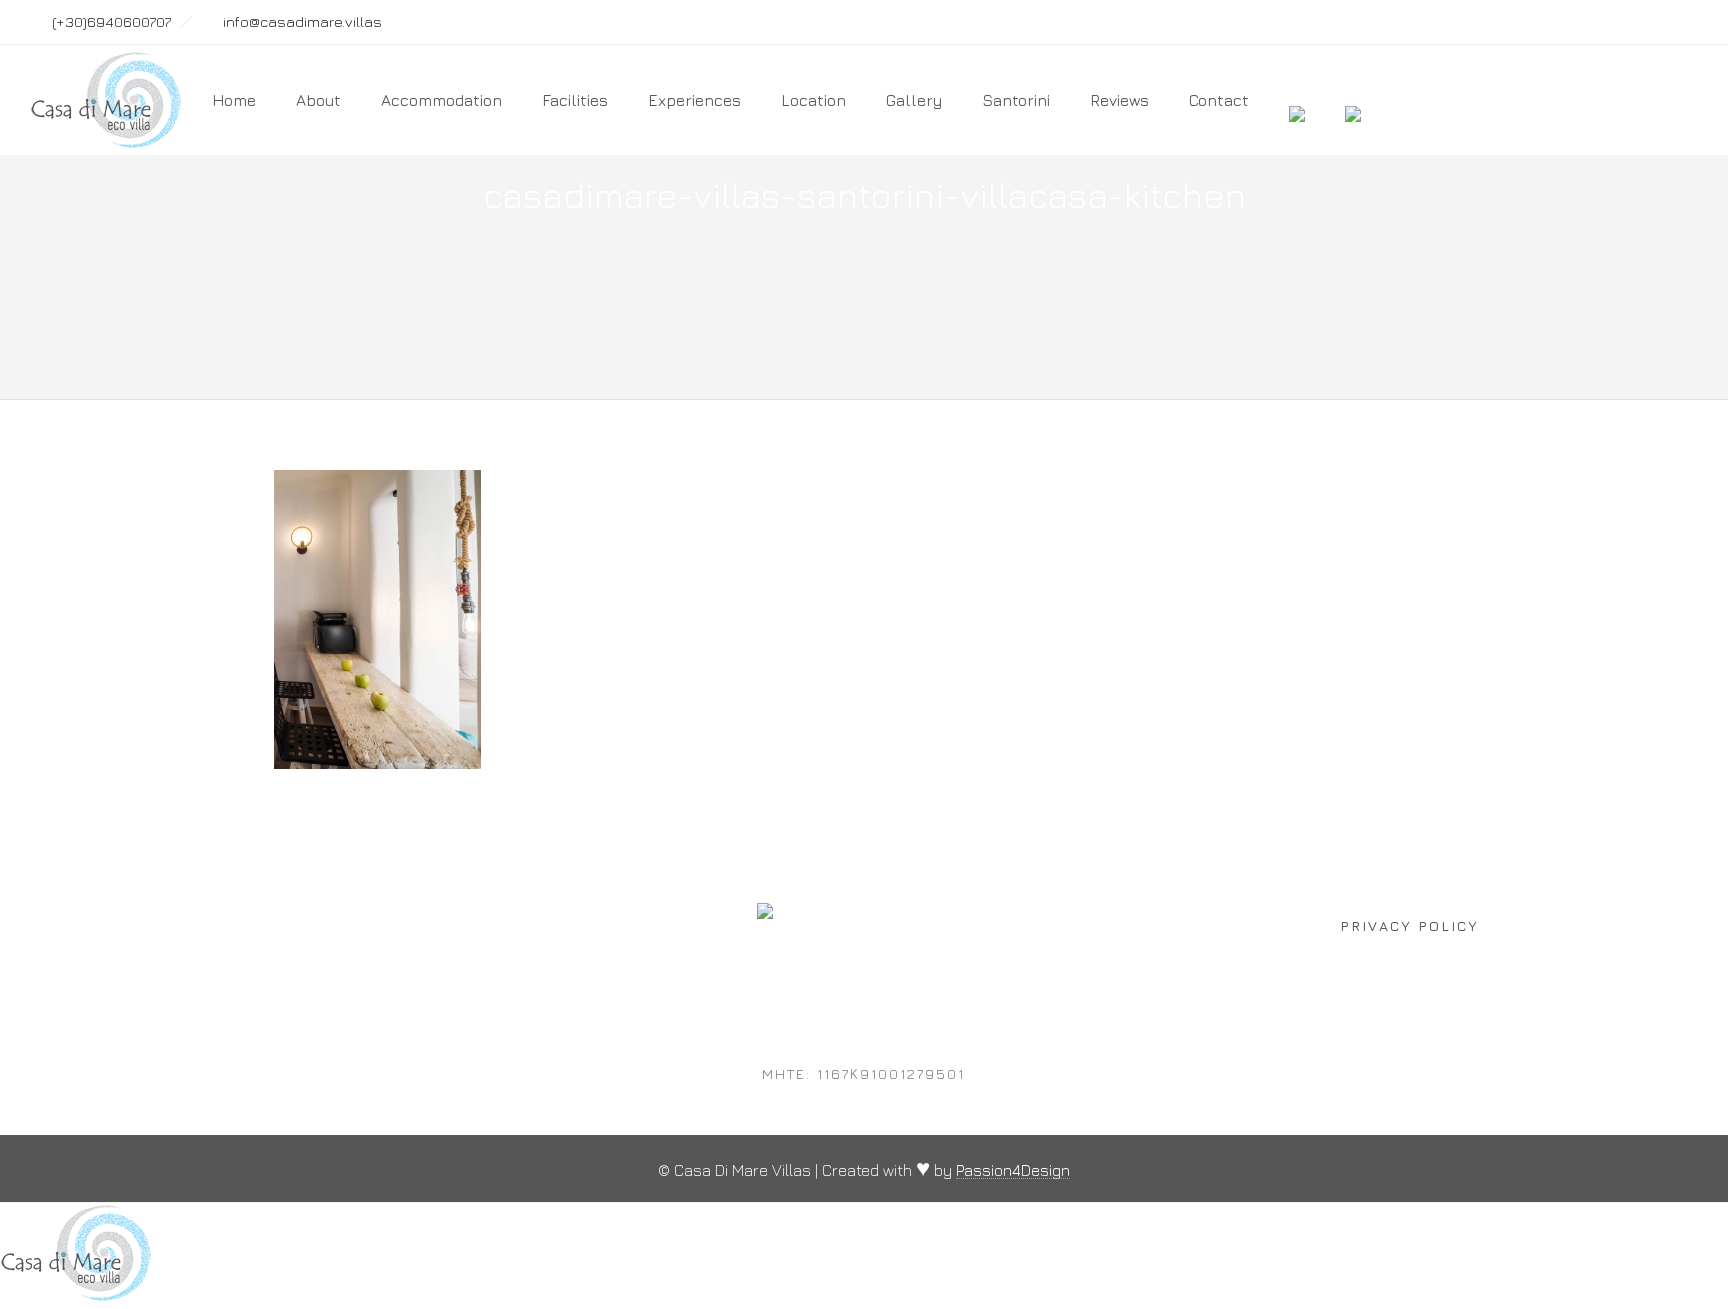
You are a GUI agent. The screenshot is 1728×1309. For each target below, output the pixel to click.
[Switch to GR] (1353, 100)
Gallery (914, 100)
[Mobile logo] (76, 1297)
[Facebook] (1588, 22)
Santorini (1016, 100)
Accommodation (441, 100)
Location (813, 100)
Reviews (1119, 100)
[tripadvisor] (1676, 22)
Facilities (575, 100)
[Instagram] (1632, 22)
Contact (1219, 100)
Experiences (694, 100)
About (318, 100)
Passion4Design (1013, 1170)
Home (234, 100)
